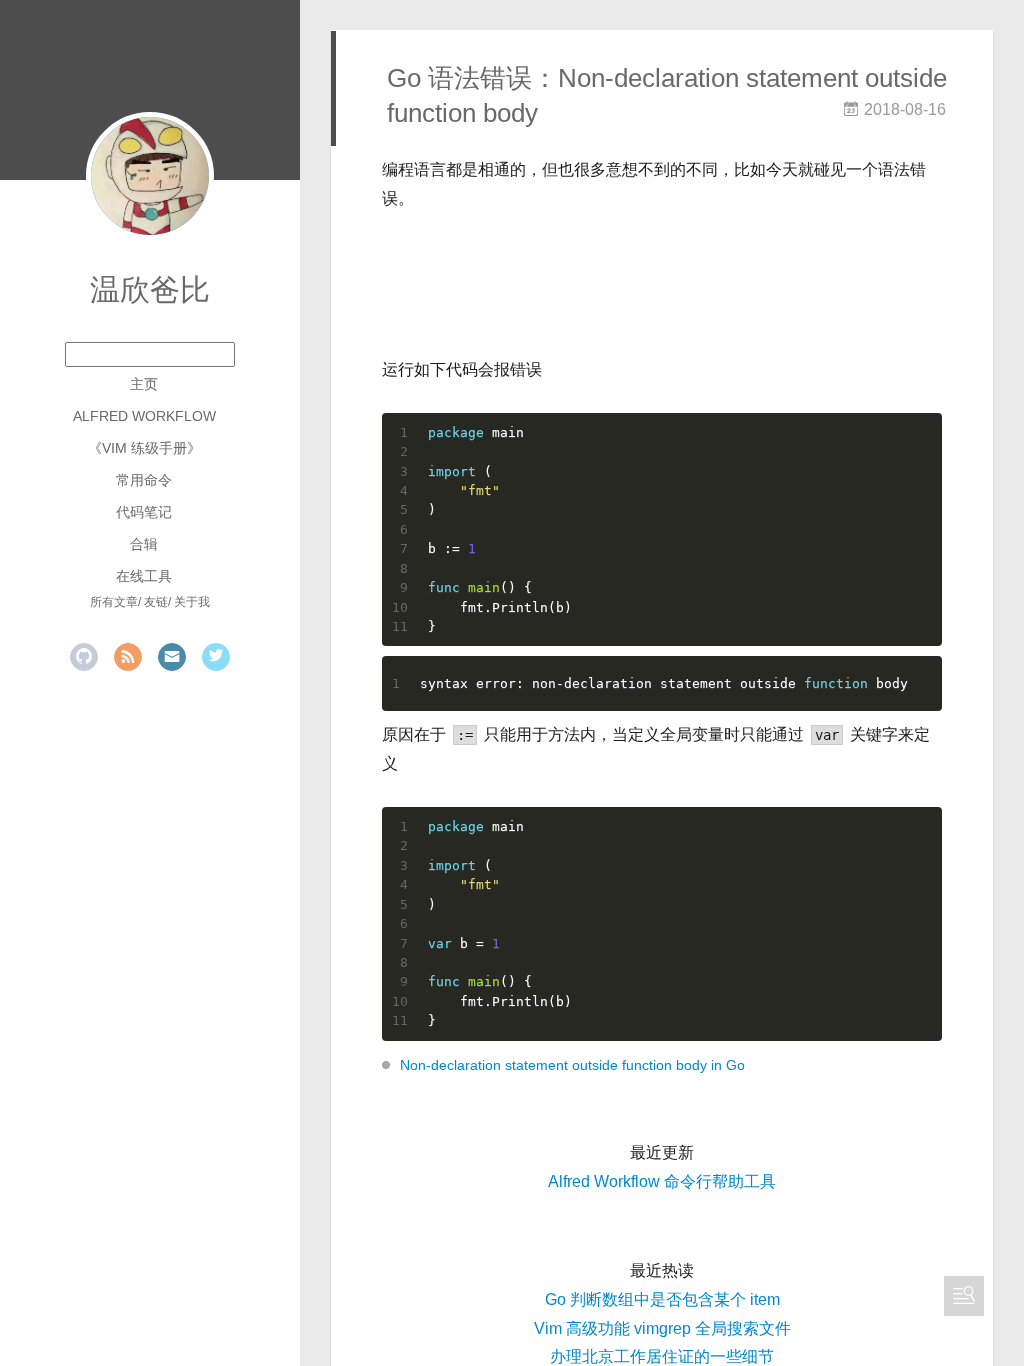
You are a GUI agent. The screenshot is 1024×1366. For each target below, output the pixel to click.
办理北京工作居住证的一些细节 (662, 1356)
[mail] (172, 657)
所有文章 (114, 602)
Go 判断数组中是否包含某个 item (662, 1299)
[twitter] (216, 657)
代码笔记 (144, 512)
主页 (144, 384)
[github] (84, 657)
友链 (156, 602)
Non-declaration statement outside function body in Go (572, 1065)
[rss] (128, 657)
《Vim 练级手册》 (144, 448)
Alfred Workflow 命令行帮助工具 (662, 1181)
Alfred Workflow (144, 416)
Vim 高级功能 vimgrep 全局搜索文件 (662, 1328)
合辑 (144, 544)
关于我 (192, 602)
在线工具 (144, 576)
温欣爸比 (150, 289)
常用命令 (144, 480)
